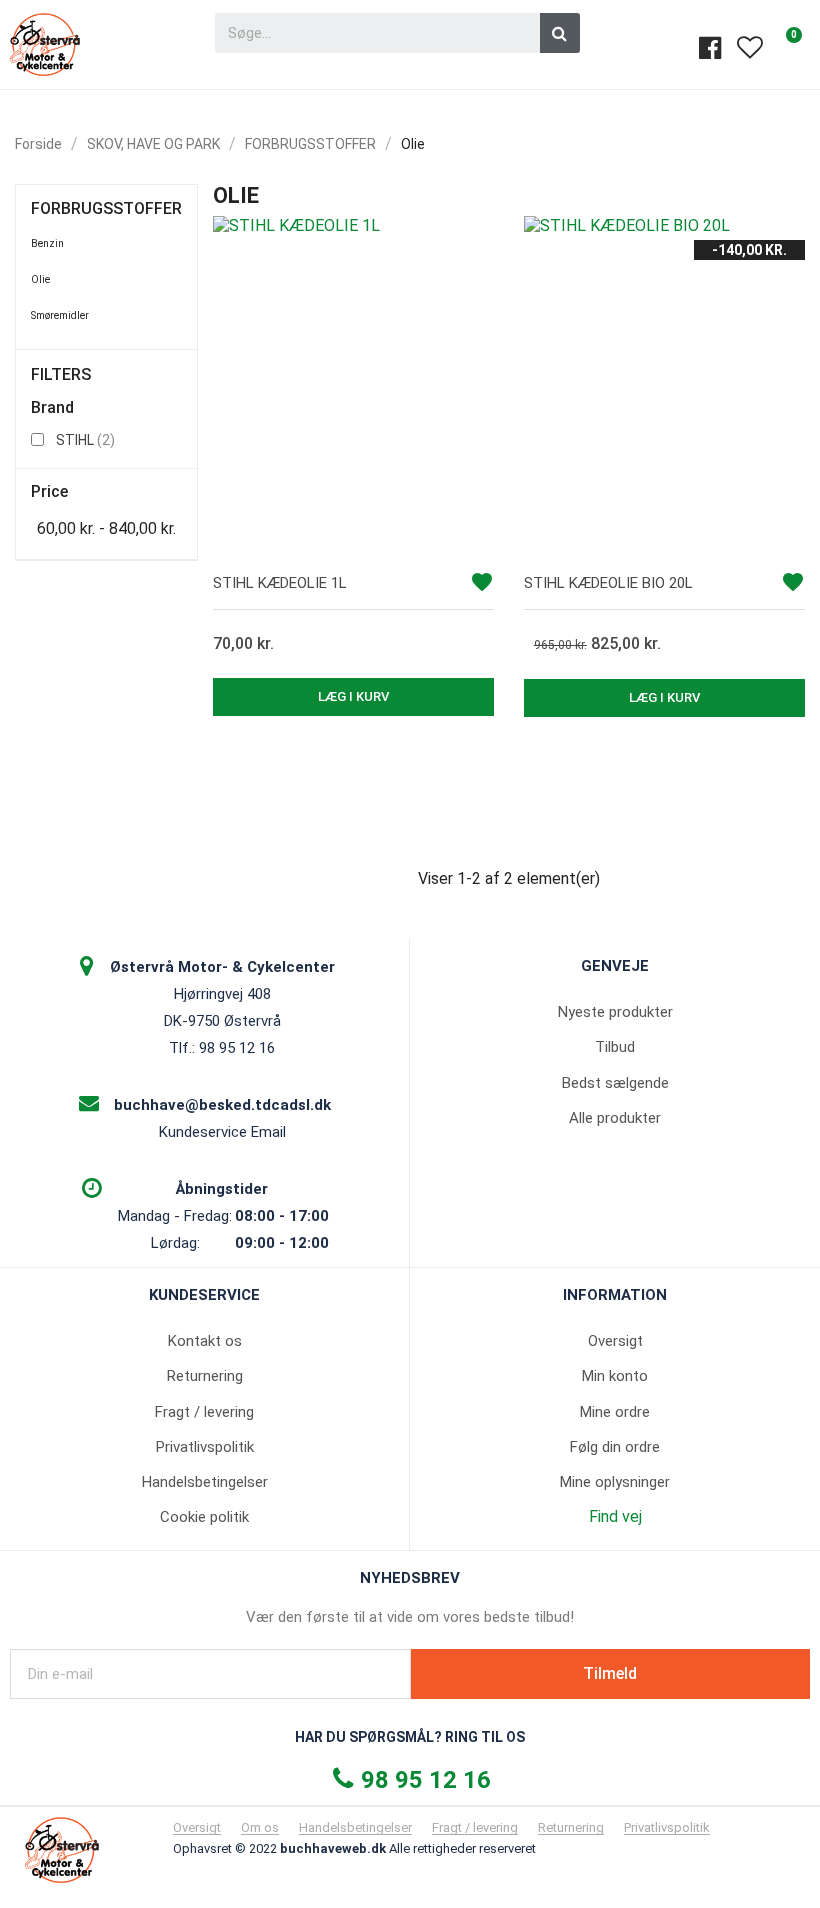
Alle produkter (615, 1118)
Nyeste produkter (615, 1012)
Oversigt (615, 1341)
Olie (40, 279)
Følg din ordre (615, 1447)
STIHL (85, 440)
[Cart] (785, 47)
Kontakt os (205, 1341)
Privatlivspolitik (205, 1447)
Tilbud (615, 1047)
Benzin (47, 243)
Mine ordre (615, 1412)
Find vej (615, 1516)
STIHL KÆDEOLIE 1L (280, 583)
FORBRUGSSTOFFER (106, 209)
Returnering (205, 1376)
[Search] (560, 33)
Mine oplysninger (615, 1482)
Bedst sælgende (615, 1083)
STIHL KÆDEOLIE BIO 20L (608, 583)
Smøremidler (60, 315)
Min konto (615, 1376)
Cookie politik (204, 1517)
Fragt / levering (204, 1412)
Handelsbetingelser (205, 1482)
